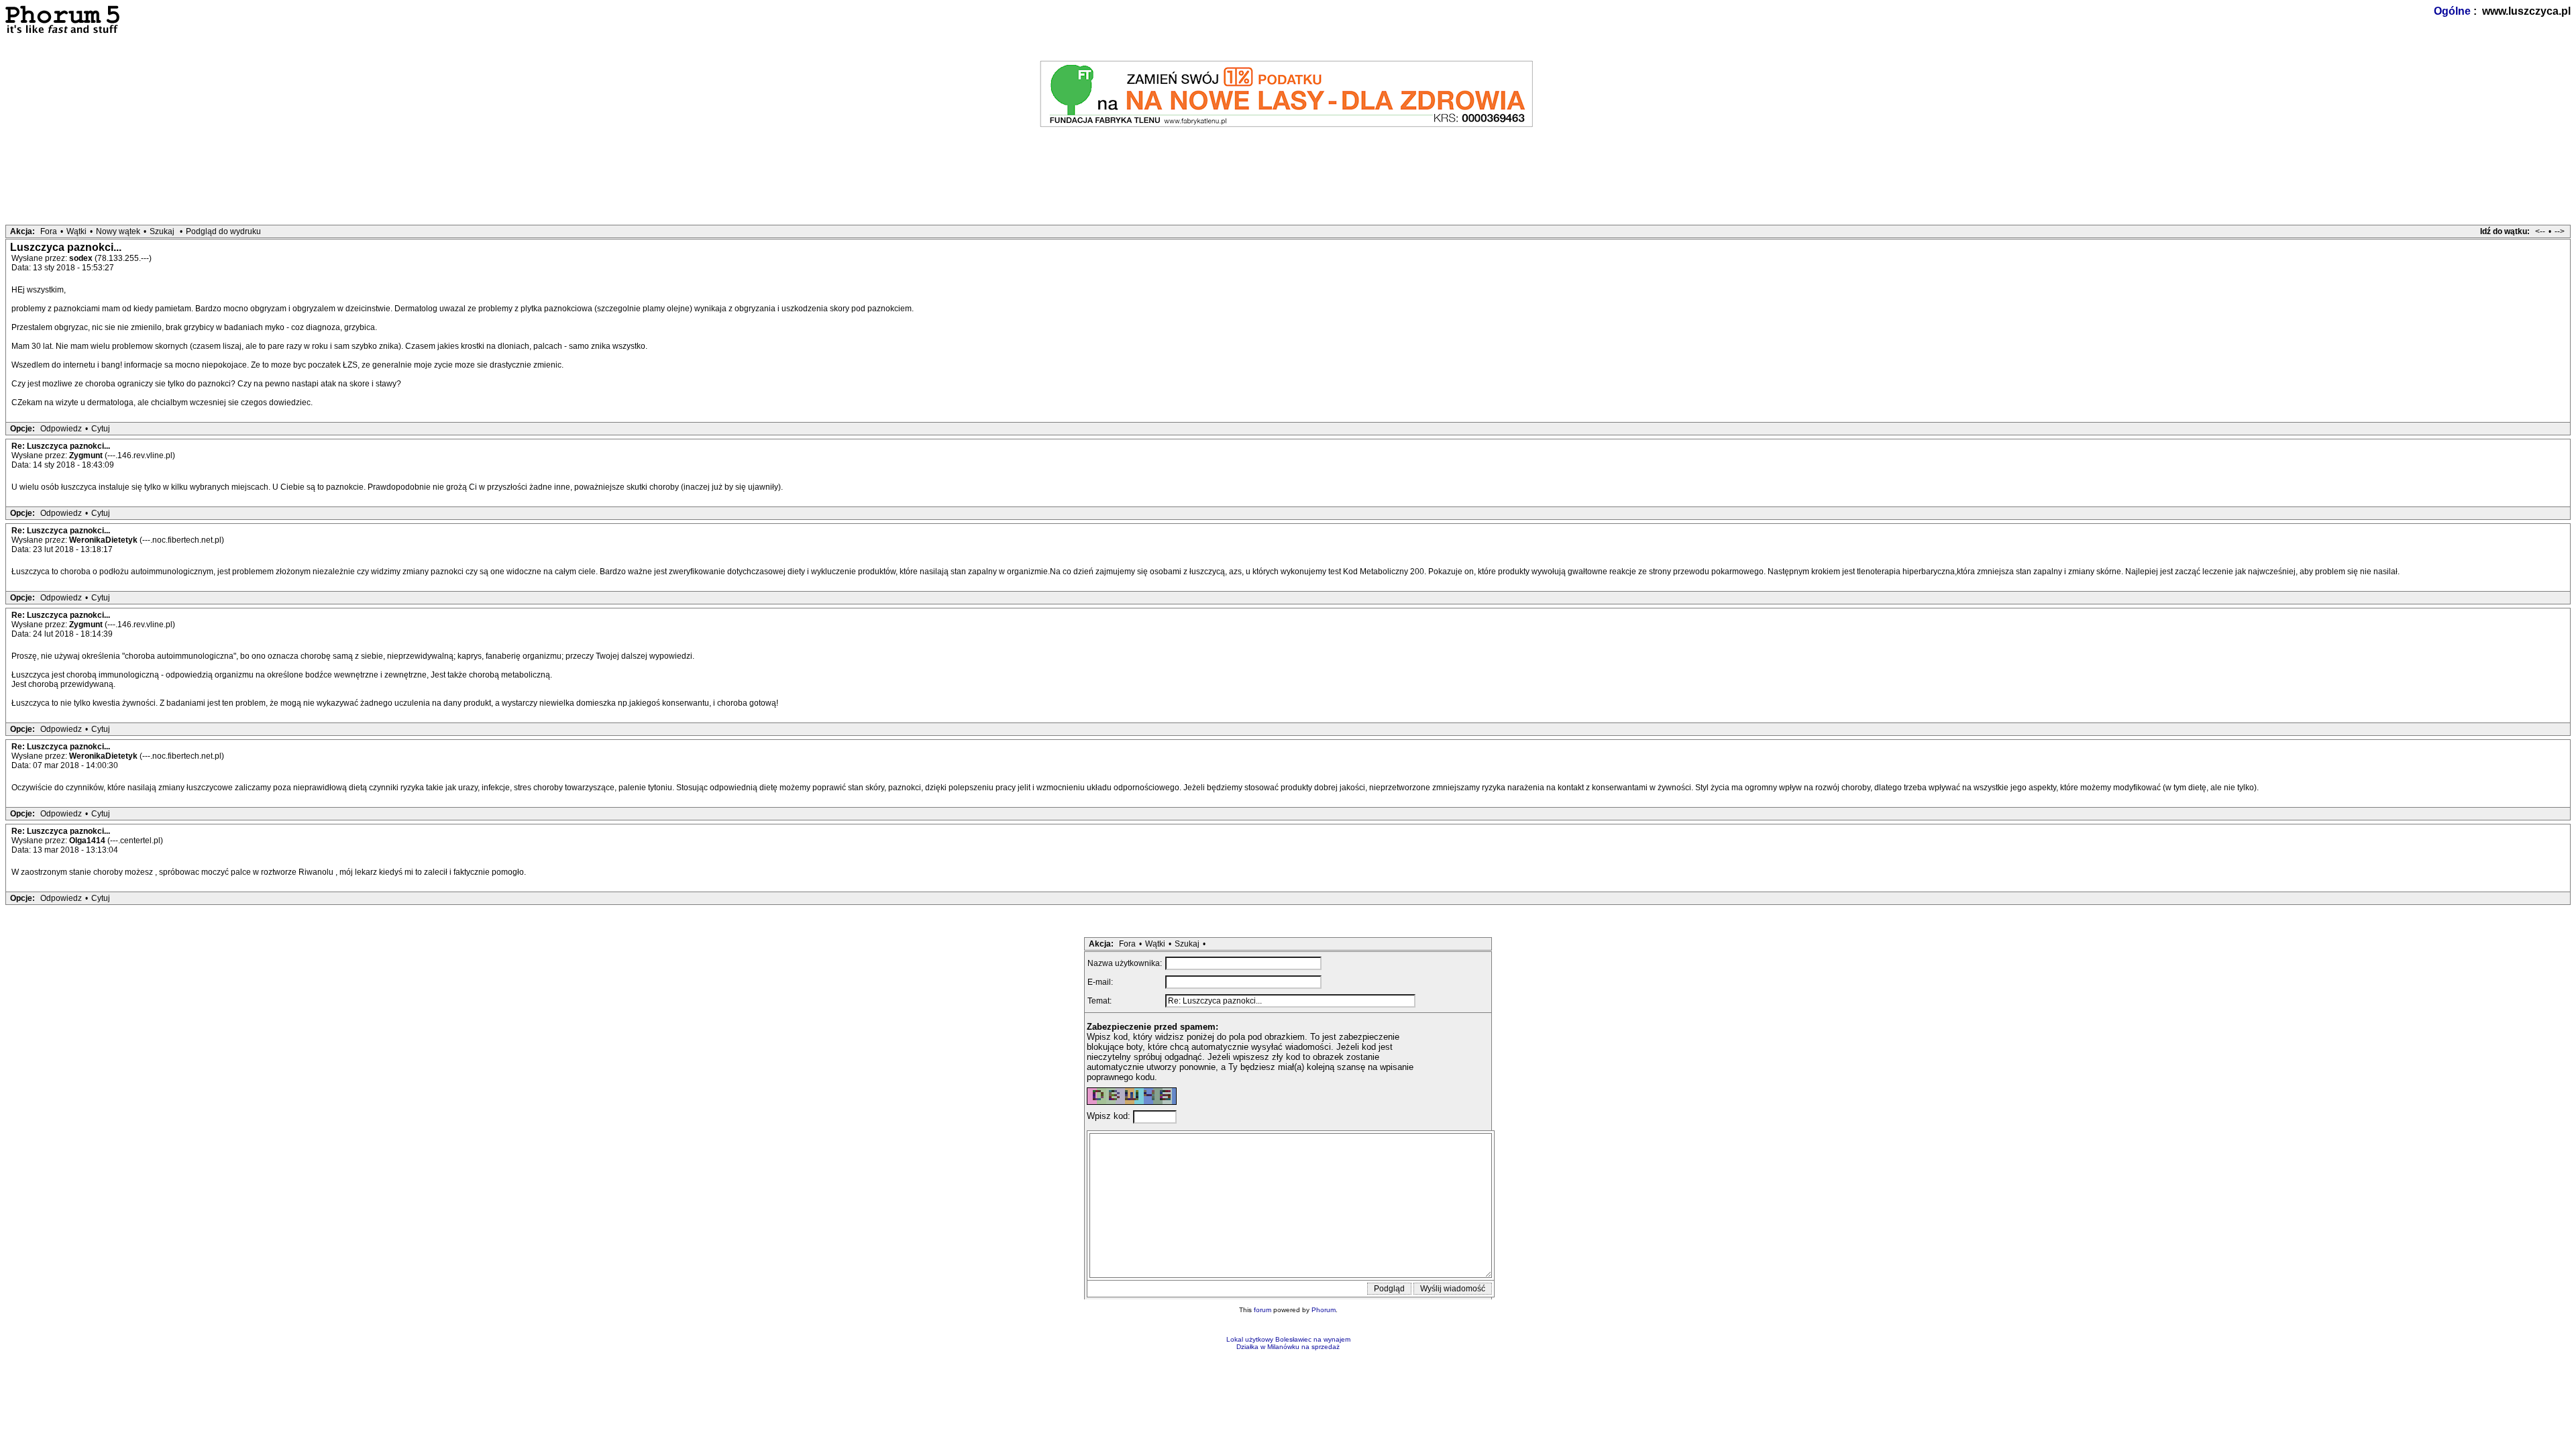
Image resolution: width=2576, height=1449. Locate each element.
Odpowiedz (61, 429)
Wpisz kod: (1110, 1116)
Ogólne (2452, 11)
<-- (2540, 231)
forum (1263, 1310)
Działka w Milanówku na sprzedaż (1288, 1347)
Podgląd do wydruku (223, 231)
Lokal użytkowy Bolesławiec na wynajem (1288, 1339)
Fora (49, 231)
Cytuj (101, 429)
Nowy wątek (118, 231)
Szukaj (162, 231)
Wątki (76, 231)
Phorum (1324, 1310)
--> (2560, 231)
